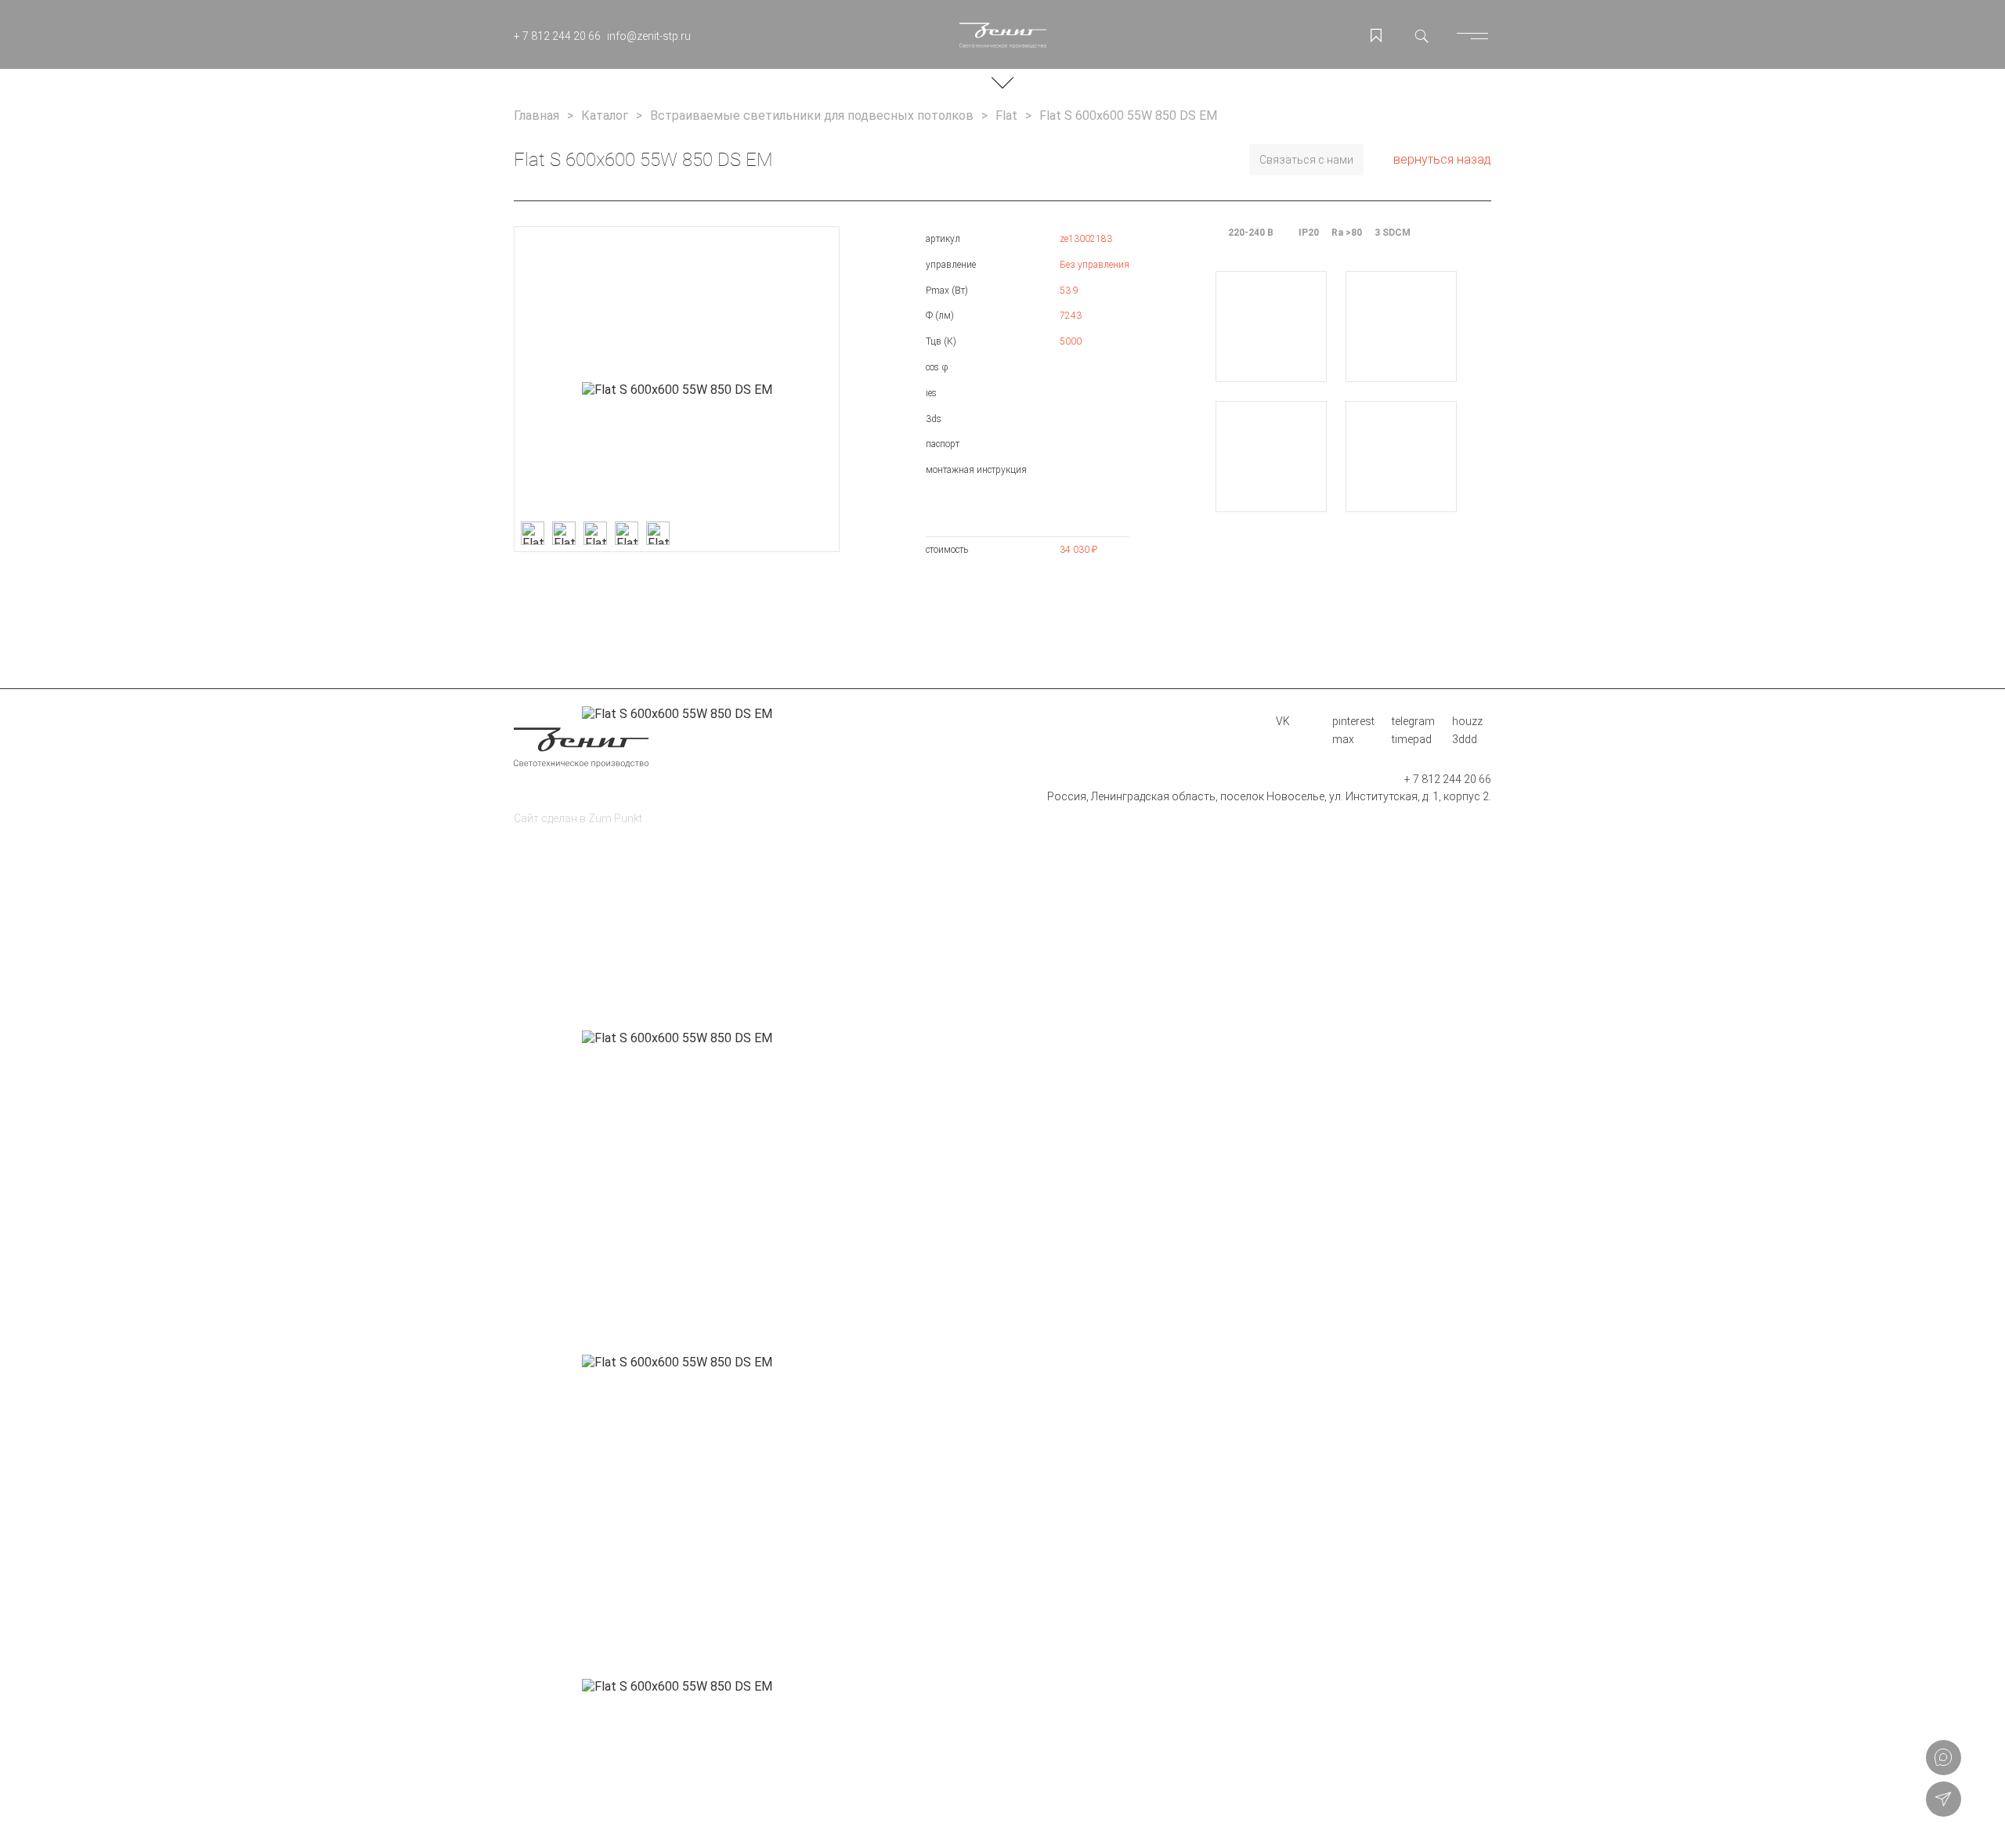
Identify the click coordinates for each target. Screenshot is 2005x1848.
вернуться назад (1442, 159)
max (1343, 739)
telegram (1413, 721)
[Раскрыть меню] (1476, 36)
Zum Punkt (615, 818)
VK (1283, 721)
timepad (1412, 739)
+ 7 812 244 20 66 (557, 36)
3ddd (1465, 739)
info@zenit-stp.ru (649, 36)
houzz (1467, 721)
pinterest (1353, 721)
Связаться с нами (1306, 160)
